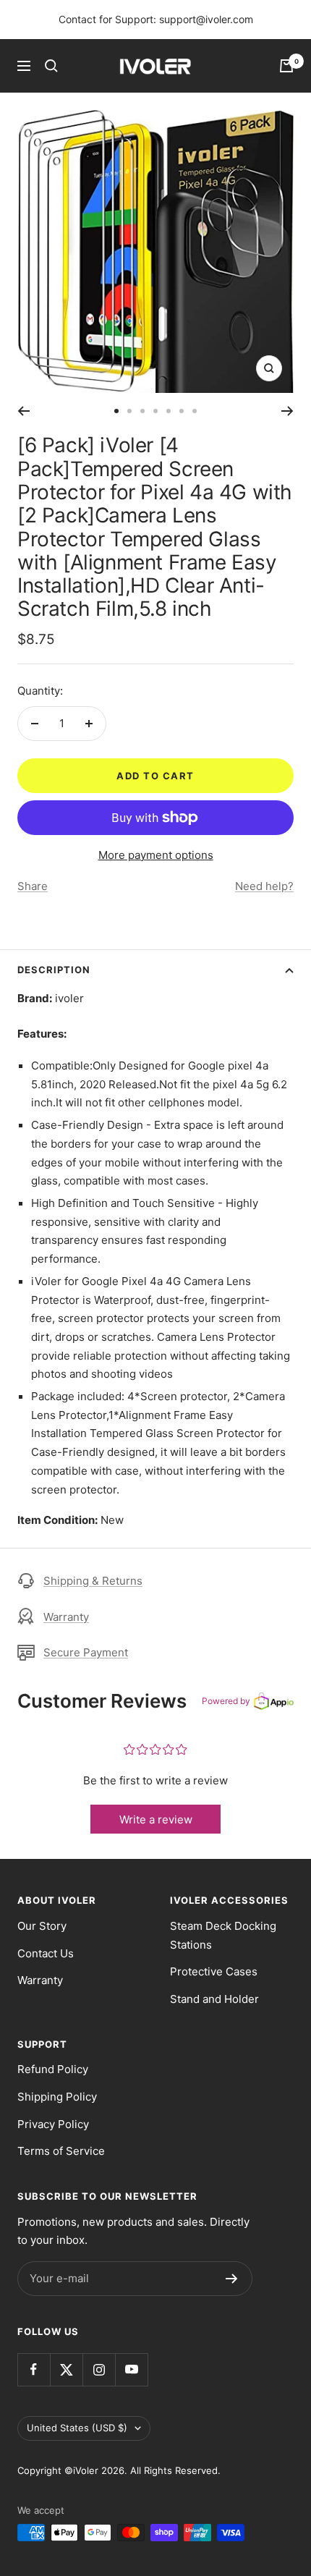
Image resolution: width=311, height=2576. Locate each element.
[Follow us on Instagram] (99, 2369)
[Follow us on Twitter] (66, 2369)
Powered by (226, 1701)
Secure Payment (86, 1652)
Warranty (66, 1617)
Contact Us (46, 1953)
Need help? (264, 886)
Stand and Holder (214, 1999)
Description (54, 970)
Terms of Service (61, 2151)
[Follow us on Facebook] (34, 2369)
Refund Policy (53, 2069)
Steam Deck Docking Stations (223, 1935)
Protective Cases (214, 1971)
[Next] (287, 411)
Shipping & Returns (93, 1581)
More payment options (156, 855)
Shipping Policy (57, 2097)
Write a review (156, 1819)
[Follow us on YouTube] (131, 2369)
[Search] (51, 66)
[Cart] (286, 66)
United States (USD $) (77, 2428)
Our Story (42, 1926)
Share (33, 886)
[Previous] (24, 411)
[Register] (232, 2279)
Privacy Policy (53, 2124)
